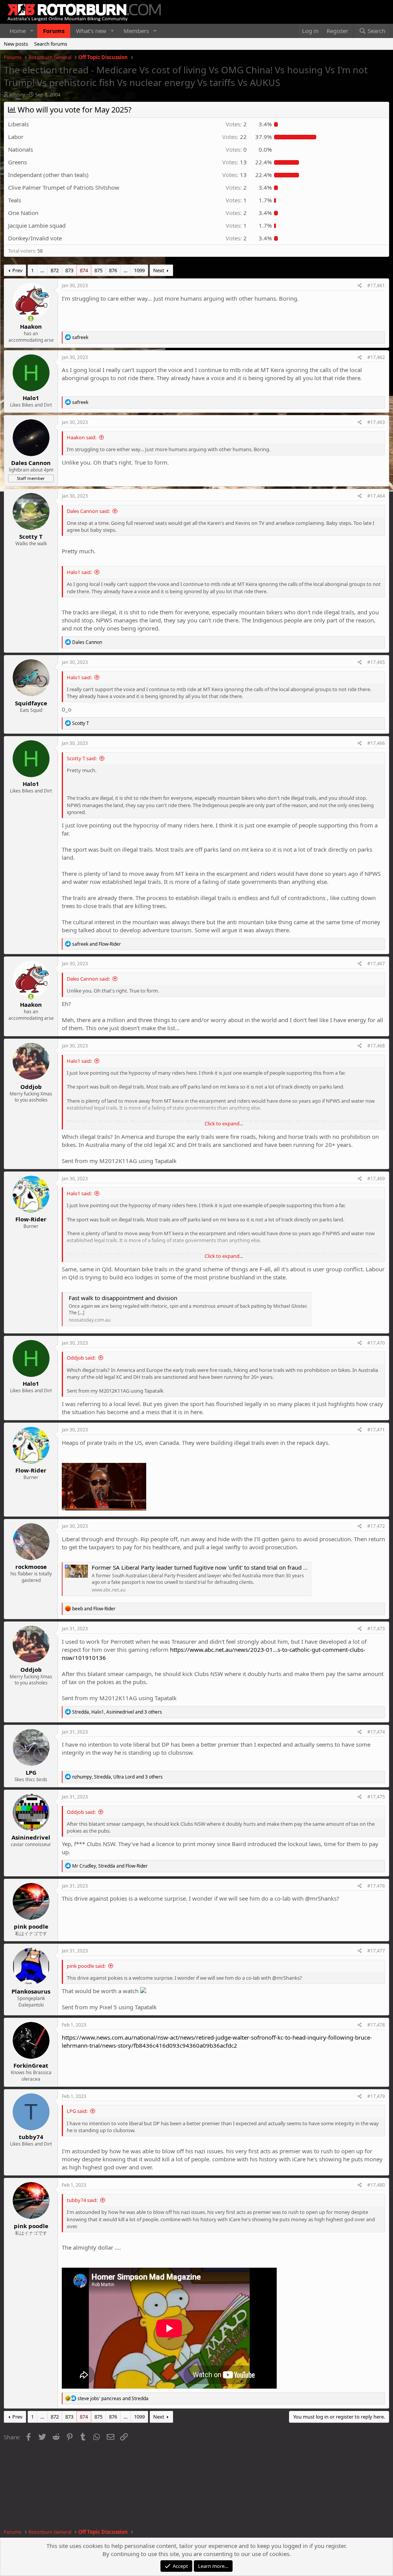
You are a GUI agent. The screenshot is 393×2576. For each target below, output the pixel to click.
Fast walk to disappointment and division (123, 1298)
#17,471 (376, 1430)
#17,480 (376, 2185)
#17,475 (376, 1797)
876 (113, 270)
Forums (54, 31)
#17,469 (376, 1179)
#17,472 (376, 1526)
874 (84, 270)
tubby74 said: (82, 2200)
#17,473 (376, 1629)
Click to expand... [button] (224, 1123)
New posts (16, 44)
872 (55, 270)
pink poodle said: (86, 1966)
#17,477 (376, 1951)
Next (159, 270)
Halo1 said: (79, 572)
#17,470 (376, 1343)
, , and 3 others (117, 1712)
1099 (139, 270)
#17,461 (376, 285)
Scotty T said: (82, 758)
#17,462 (376, 357)
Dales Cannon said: (88, 511)
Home (18, 31)
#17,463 (376, 422)
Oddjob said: (81, 1358)
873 (69, 270)
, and (110, 1866)
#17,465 (376, 662)
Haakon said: (82, 437)
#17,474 (376, 1732)
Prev (17, 270)
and (97, 944)
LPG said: (77, 2111)
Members (136, 31)
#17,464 (376, 496)
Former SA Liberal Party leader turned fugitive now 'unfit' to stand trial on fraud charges (208, 1567)
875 (98, 270)
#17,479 (376, 2096)
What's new (91, 31)
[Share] (360, 286)
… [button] (42, 270)
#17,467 (376, 964)
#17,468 (376, 1046)
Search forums (51, 44)
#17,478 (376, 2025)
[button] (32, 31)
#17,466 (376, 743)
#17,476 (376, 1886)
